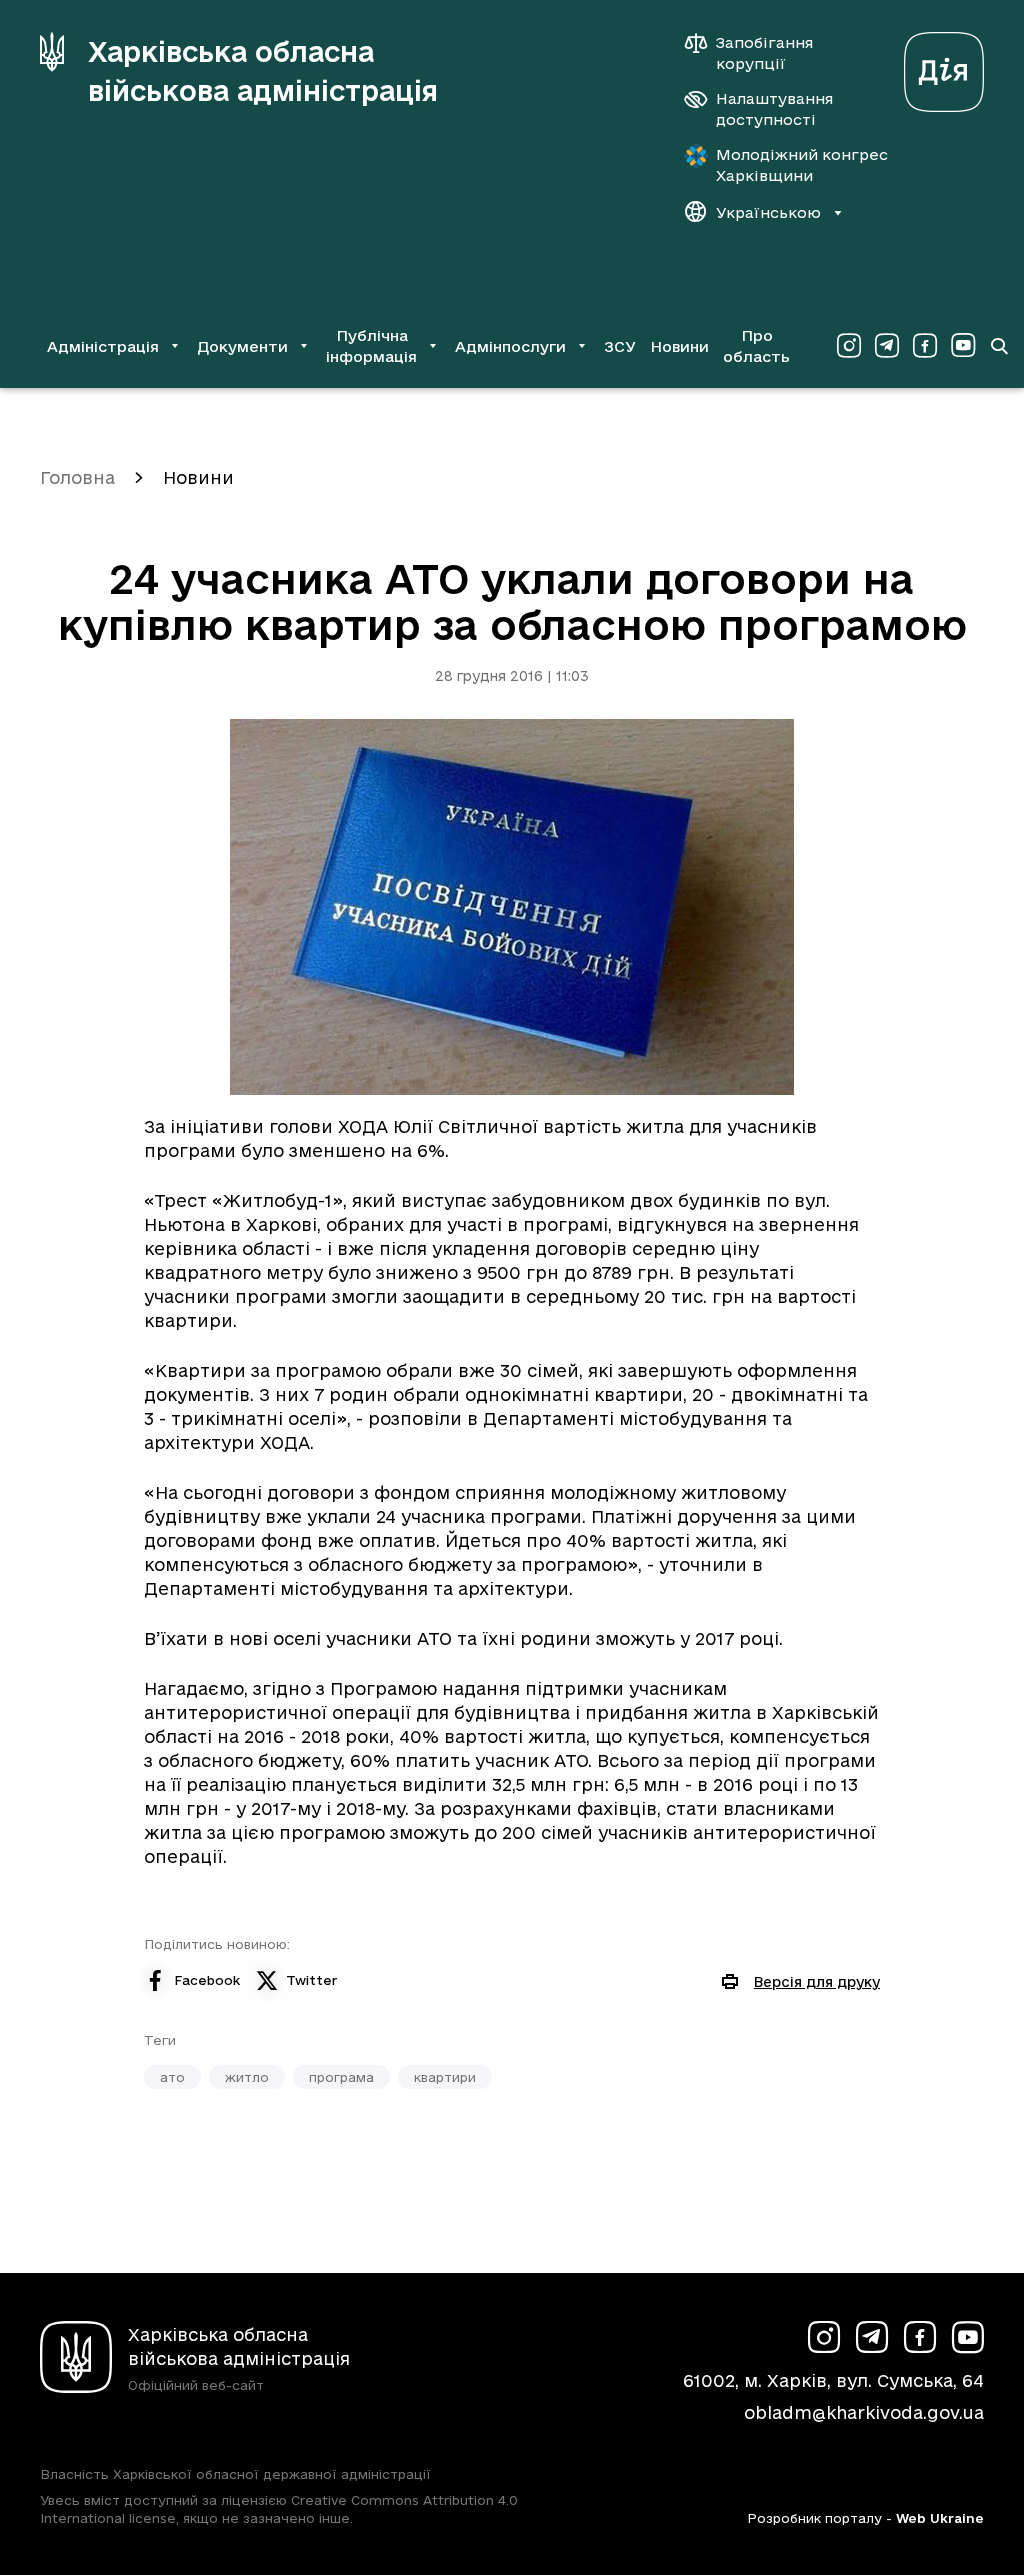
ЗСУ (620, 346)
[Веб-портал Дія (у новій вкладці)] (944, 66)
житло (247, 2077)
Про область (756, 346)
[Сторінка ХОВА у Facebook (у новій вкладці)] (925, 346)
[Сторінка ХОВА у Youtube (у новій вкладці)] (963, 346)
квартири (445, 2077)
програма (341, 2077)
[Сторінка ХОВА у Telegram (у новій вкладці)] (887, 346)
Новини (679, 346)
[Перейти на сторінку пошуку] (999, 346)
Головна (77, 477)
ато (172, 2077)
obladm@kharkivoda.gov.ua (864, 2412)
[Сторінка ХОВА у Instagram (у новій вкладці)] (849, 346)
